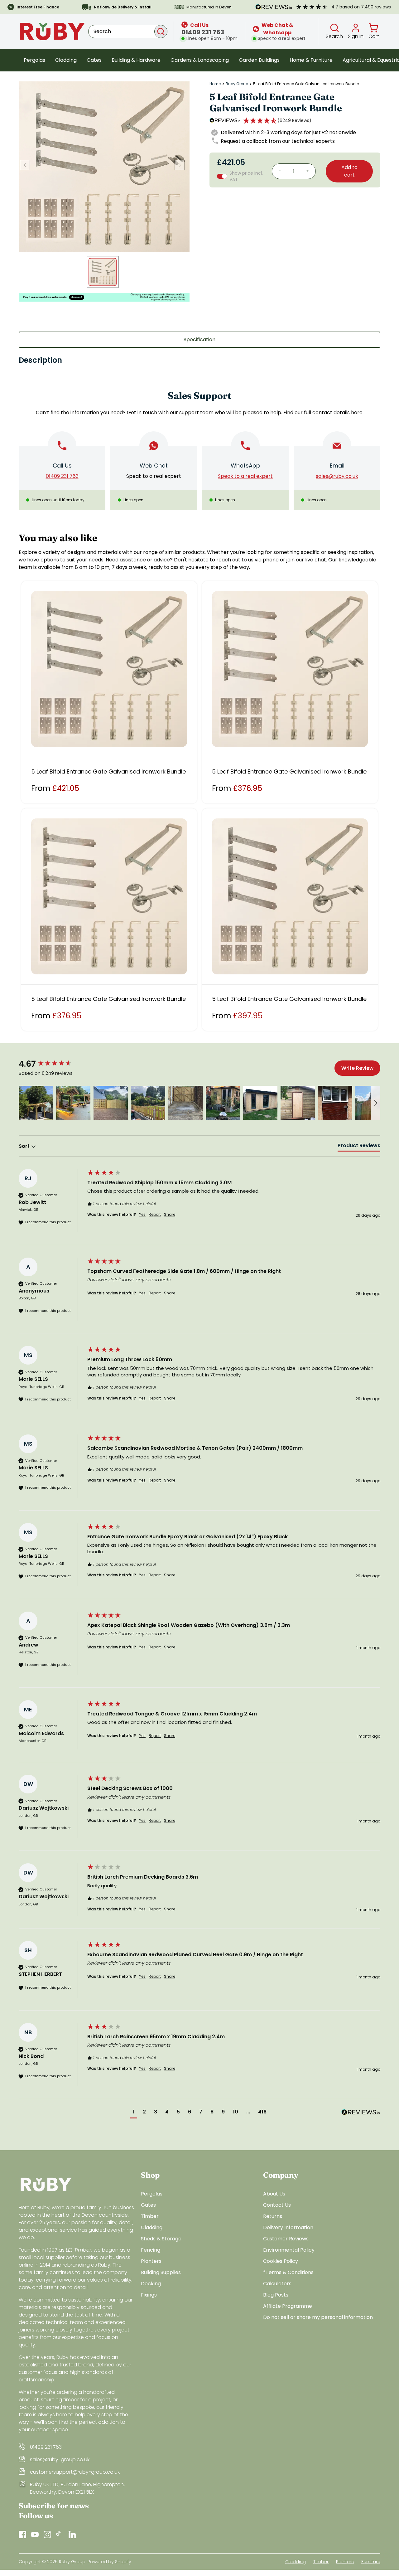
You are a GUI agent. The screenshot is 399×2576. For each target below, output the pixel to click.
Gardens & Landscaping (200, 60)
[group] (51, 1064)
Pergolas (34, 60)
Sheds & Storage (161, 2239)
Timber (150, 2216)
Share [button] (170, 1215)
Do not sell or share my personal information (318, 2317)
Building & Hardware (136, 60)
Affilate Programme (288, 2306)
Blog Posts (276, 2295)
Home (215, 84)
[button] (277, 120)
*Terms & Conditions (288, 2272)
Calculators (277, 2284)
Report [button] (155, 1215)
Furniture (371, 2562)
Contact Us (277, 2205)
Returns (273, 2216)
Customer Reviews (286, 2239)
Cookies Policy (281, 2261)
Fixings (149, 2295)
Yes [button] (142, 1215)
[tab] (359, 1147)
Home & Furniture (311, 60)
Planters (151, 2261)
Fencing (151, 2250)
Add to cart (349, 171)
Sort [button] (25, 1146)
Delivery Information (288, 2227)
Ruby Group (237, 84)
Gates (94, 60)
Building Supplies (161, 2272)
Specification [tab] (199, 340)
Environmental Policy (289, 2250)
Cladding (66, 60)
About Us (274, 2194)
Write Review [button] (357, 1068)
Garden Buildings (259, 60)
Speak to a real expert (154, 476)
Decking (151, 2284)
